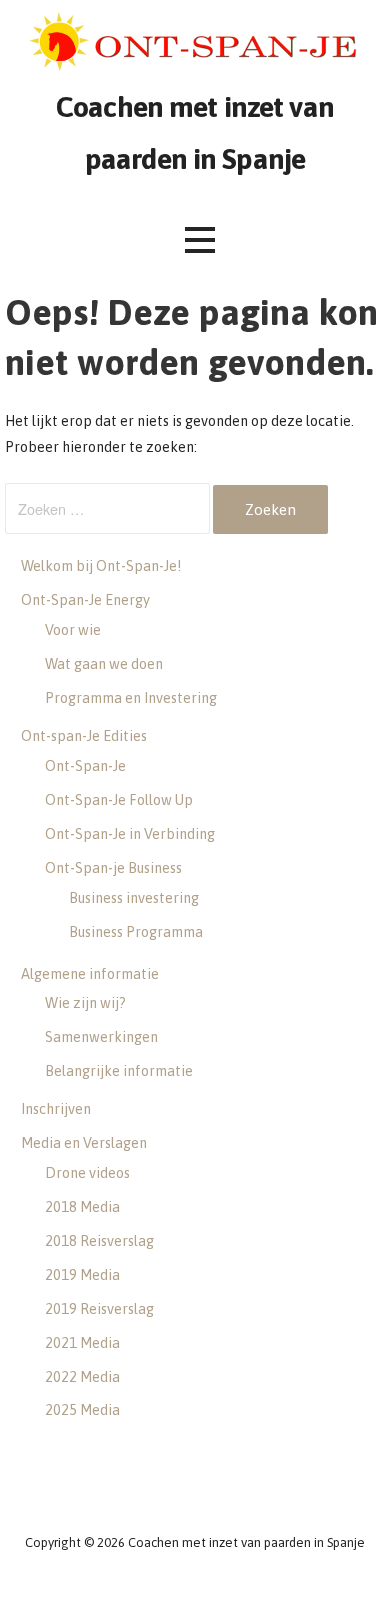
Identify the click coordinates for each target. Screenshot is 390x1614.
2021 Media (82, 1343)
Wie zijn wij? (85, 1003)
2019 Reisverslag (99, 1309)
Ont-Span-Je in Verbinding (130, 834)
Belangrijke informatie (119, 1071)
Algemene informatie (90, 974)
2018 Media (82, 1207)
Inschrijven (56, 1109)
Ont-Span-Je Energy (85, 600)
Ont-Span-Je (85, 766)
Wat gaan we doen (104, 664)
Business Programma (136, 932)
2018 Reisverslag (99, 1241)
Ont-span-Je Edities (84, 736)
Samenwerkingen (101, 1037)
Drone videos (87, 1173)
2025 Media (82, 1410)
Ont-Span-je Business (113, 868)
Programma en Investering (131, 698)
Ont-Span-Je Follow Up (119, 800)
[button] (200, 240)
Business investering (134, 898)
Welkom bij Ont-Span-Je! (101, 566)
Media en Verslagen (84, 1143)
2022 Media (82, 1377)
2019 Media (82, 1275)
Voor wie (73, 630)
